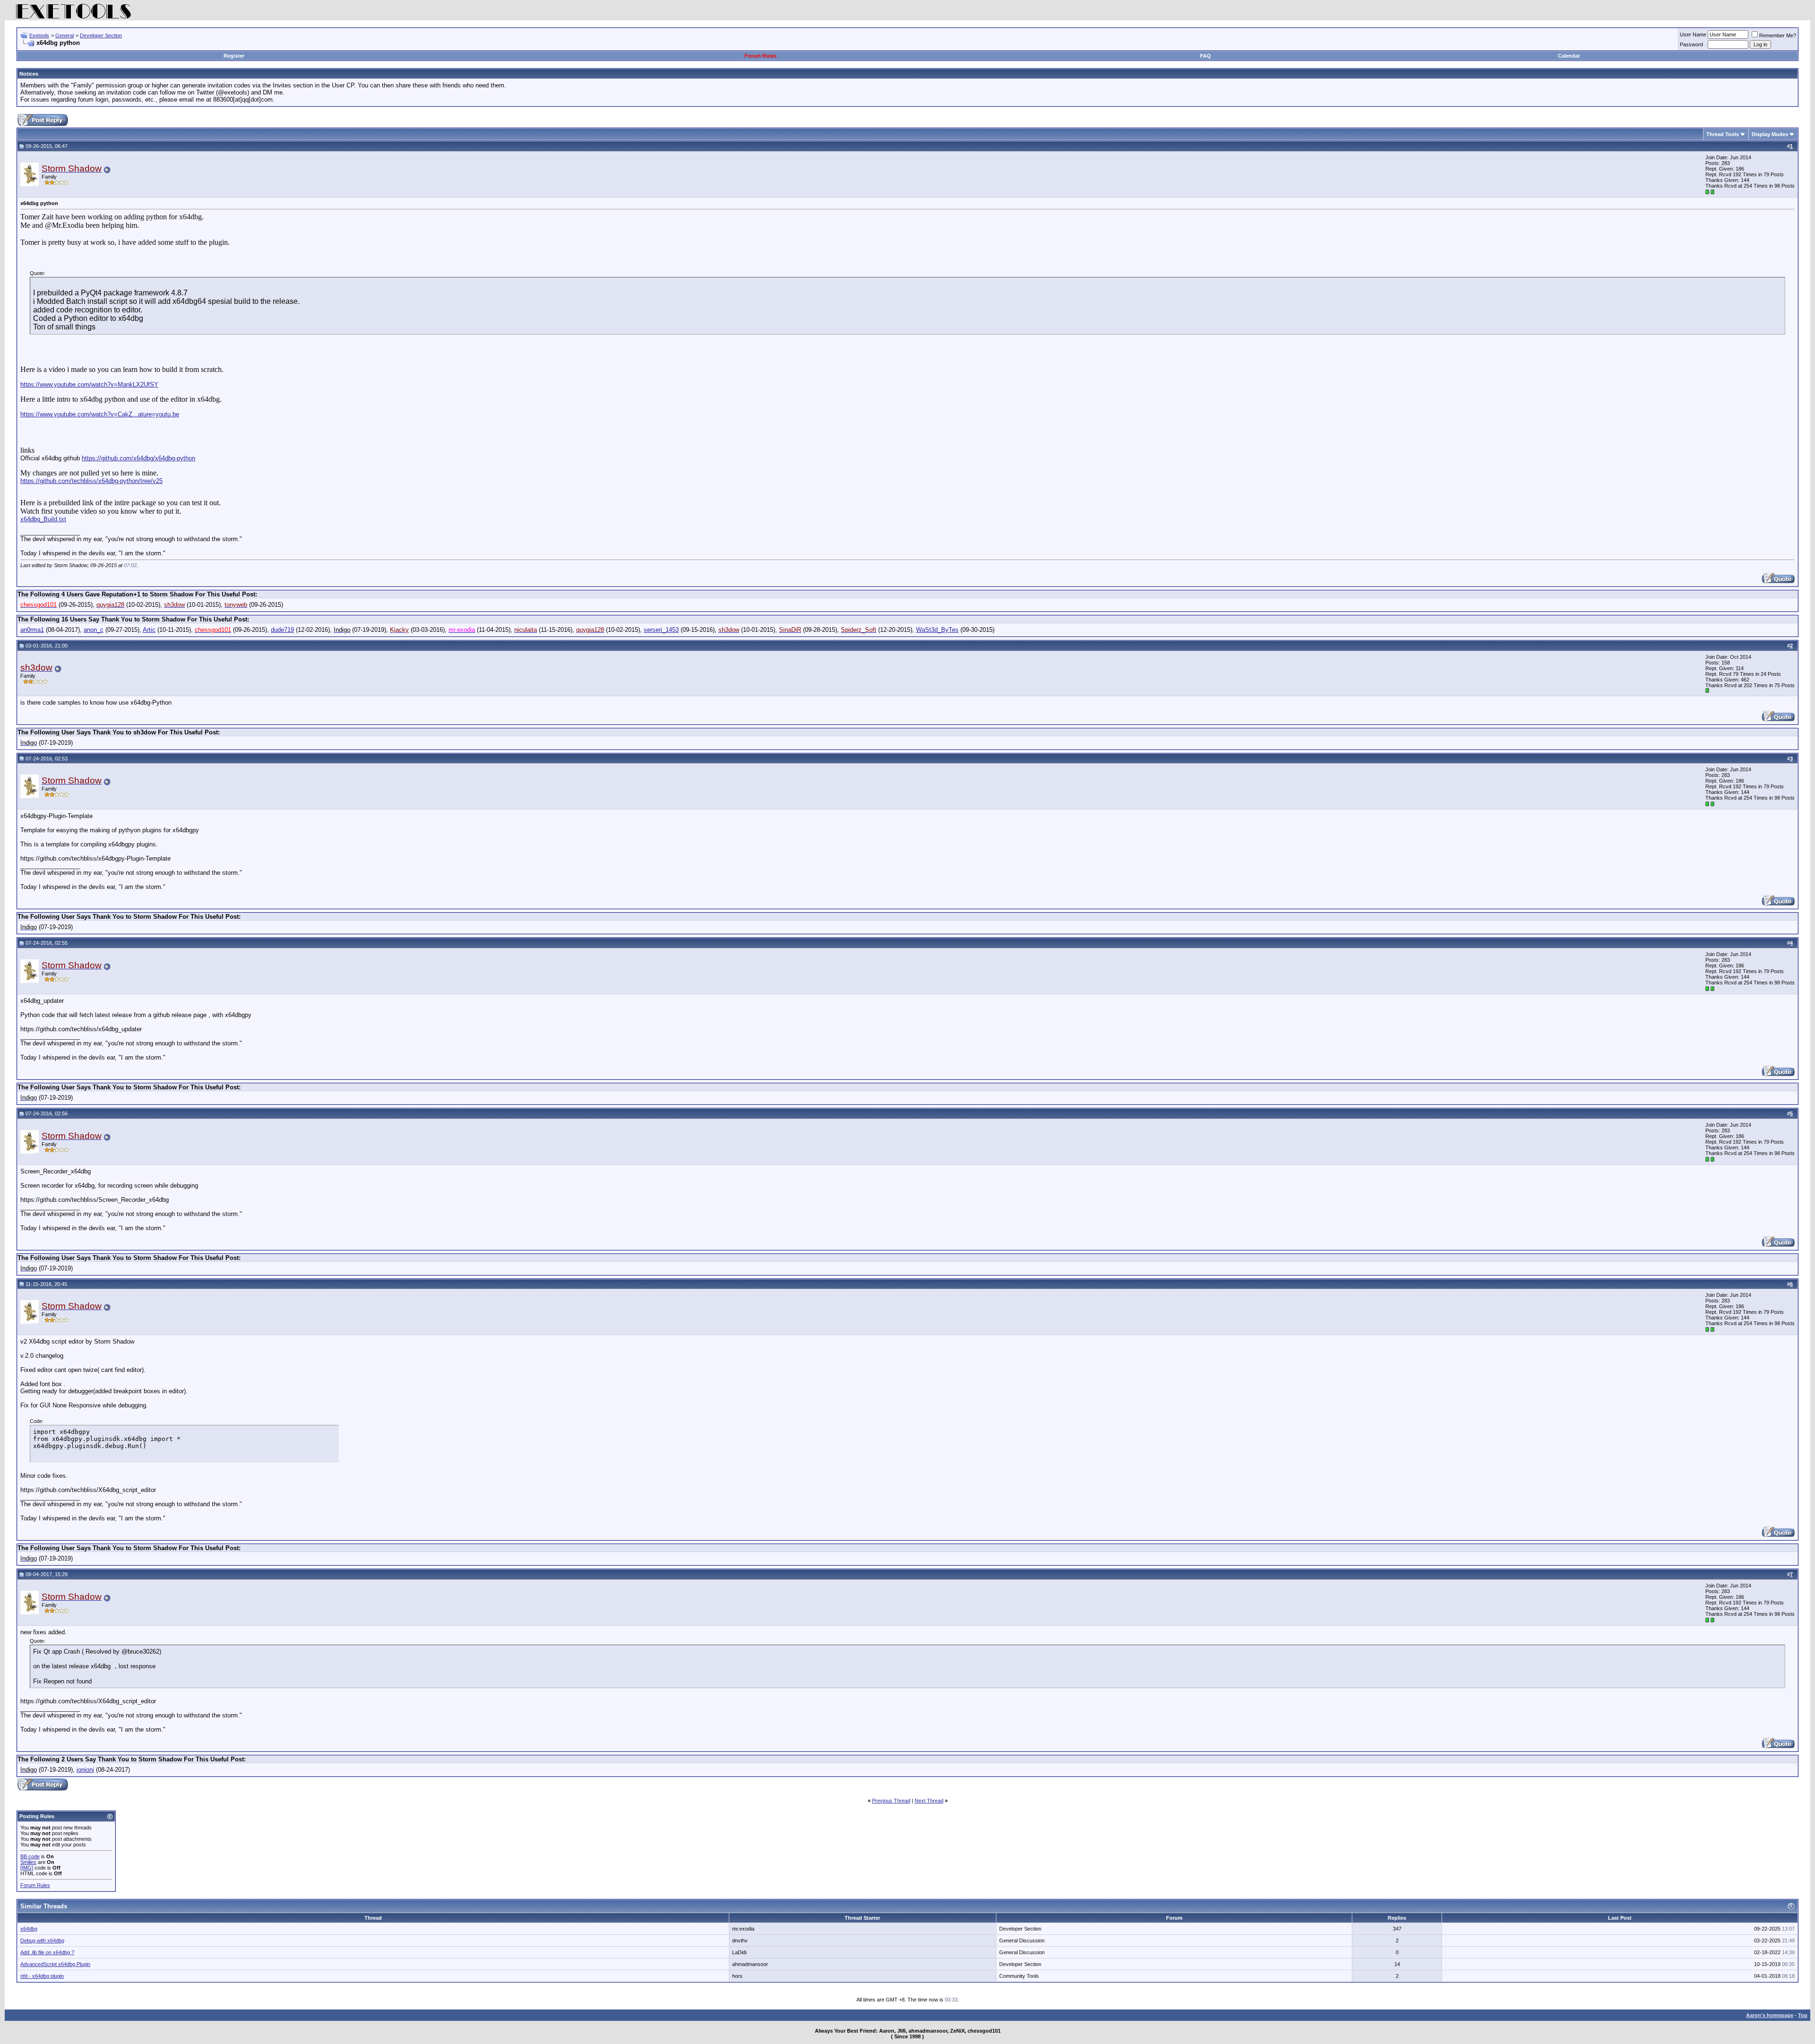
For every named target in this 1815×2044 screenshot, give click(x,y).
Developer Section (101, 35)
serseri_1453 (661, 630)
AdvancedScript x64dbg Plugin (55, 1964)
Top (1803, 2015)
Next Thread (929, 1801)
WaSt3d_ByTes (937, 630)
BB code (30, 1856)
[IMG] (27, 1868)
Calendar (1569, 56)
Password (1691, 44)
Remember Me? (1778, 35)
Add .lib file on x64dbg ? (47, 1952)
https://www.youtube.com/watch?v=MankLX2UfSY (89, 384)
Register (234, 56)
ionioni (85, 1770)
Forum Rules (761, 56)
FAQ (1206, 56)
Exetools (39, 35)
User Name (1693, 34)
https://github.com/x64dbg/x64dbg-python (138, 458)
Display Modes (1770, 134)
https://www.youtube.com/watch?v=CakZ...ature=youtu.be (100, 414)
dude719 (282, 630)
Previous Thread (891, 1801)
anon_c (94, 630)
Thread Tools (1723, 134)
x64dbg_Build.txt (43, 519)
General (65, 35)
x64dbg (29, 1929)
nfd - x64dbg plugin (42, 1976)
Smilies (28, 1862)
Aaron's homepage (1770, 2015)
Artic (149, 630)
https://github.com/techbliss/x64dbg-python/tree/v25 (91, 481)
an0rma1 (32, 630)
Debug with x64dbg (42, 1941)
